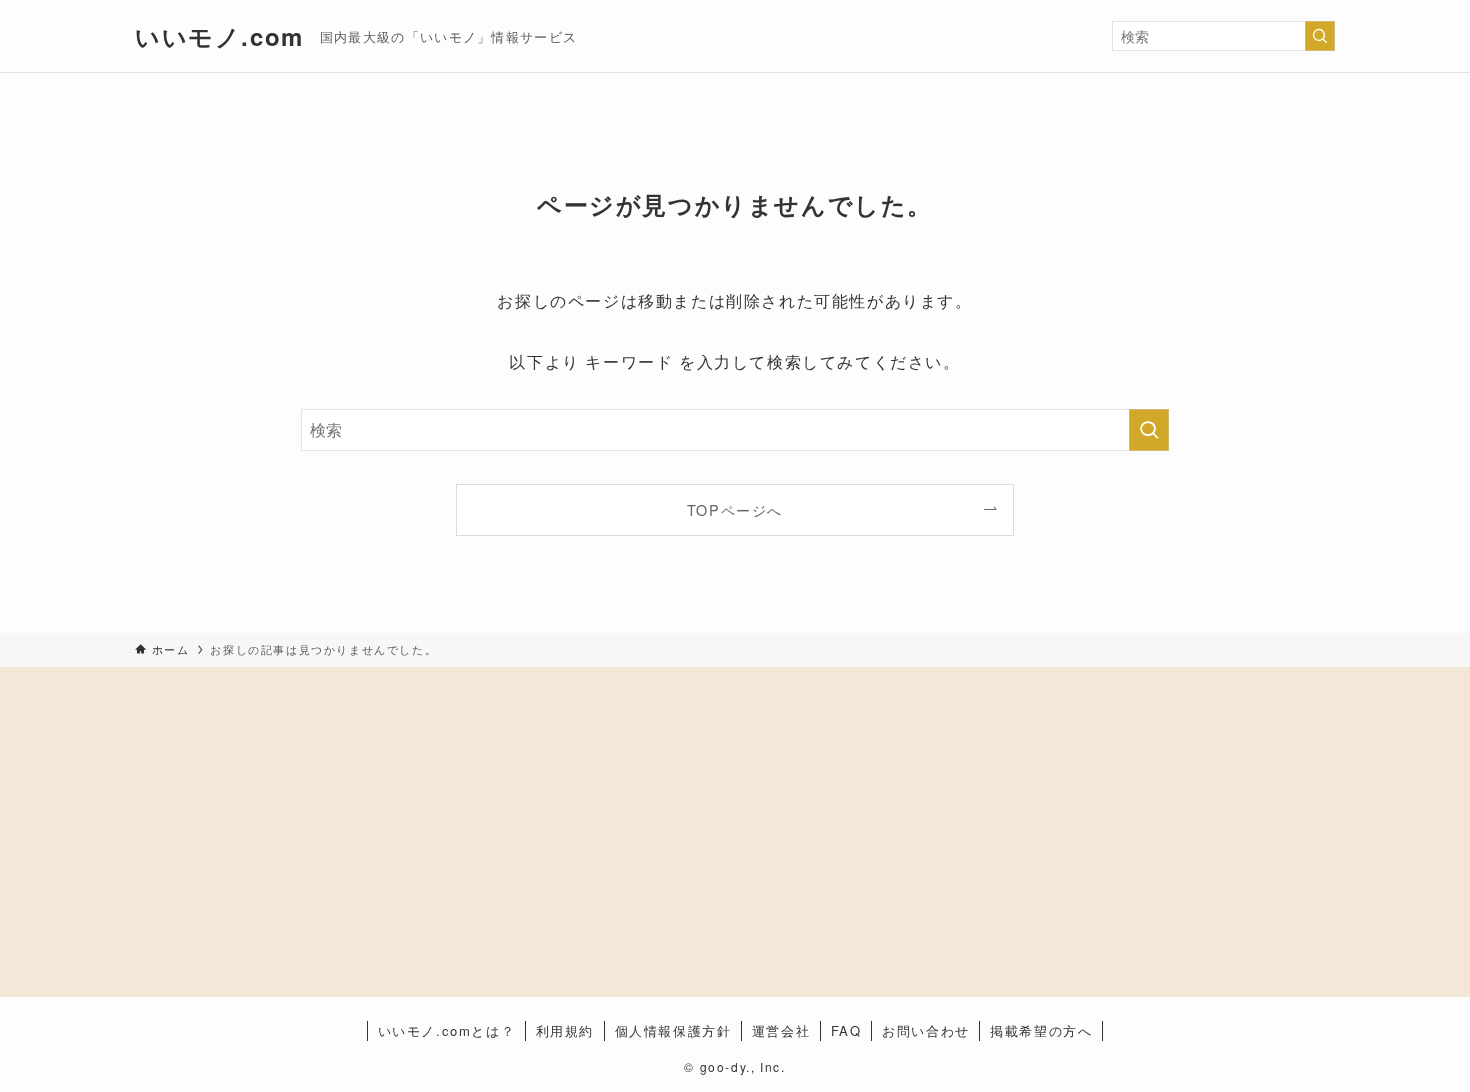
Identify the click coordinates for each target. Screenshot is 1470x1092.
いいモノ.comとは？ (447, 1030)
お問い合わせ (926, 1030)
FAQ (846, 1030)
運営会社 (781, 1030)
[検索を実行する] (1320, 36)
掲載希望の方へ (1041, 1030)
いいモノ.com (219, 36)
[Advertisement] (301, 824)
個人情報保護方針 (673, 1030)
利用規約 (565, 1030)
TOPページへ (735, 509)
